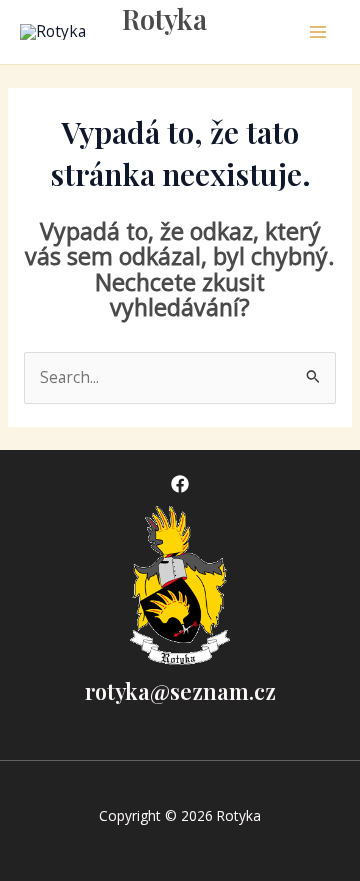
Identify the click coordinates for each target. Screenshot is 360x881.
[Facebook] (180, 484)
